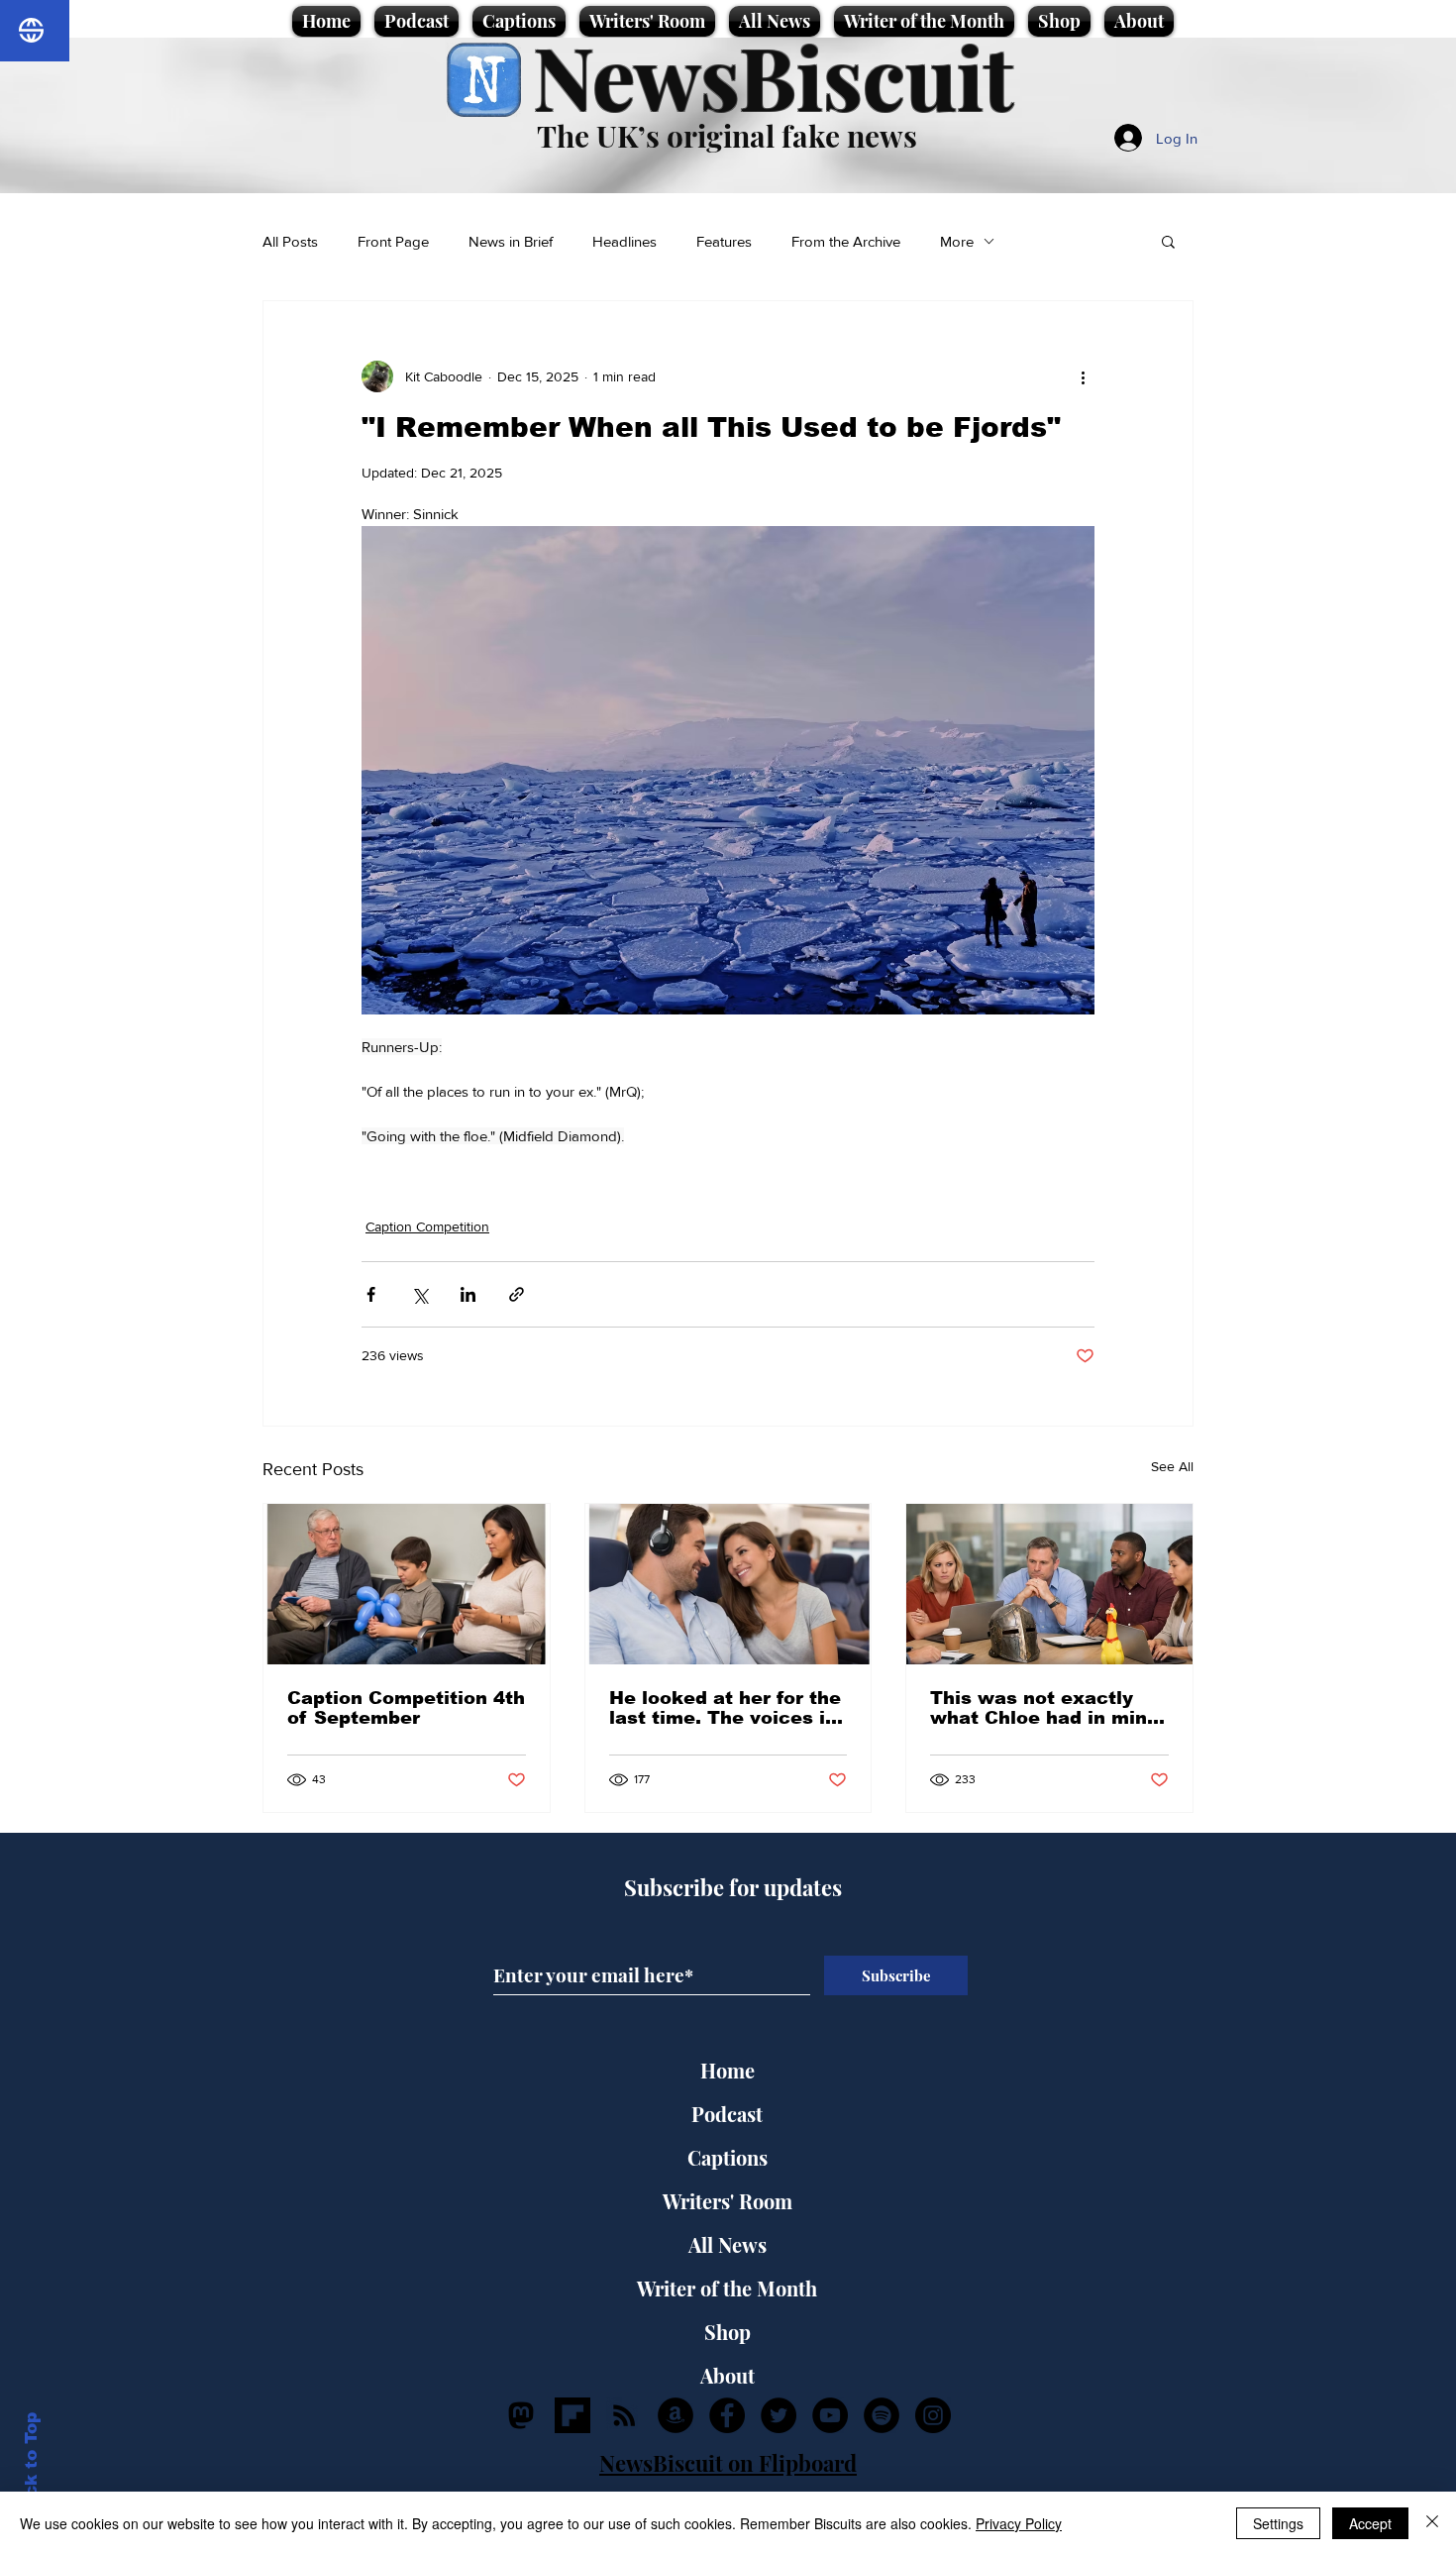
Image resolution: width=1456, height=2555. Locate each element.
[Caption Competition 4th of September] (407, 1584)
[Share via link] (517, 1294)
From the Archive (846, 241)
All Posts (290, 241)
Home (728, 2070)
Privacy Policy (1019, 2523)
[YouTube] (830, 2415)
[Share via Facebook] (371, 1294)
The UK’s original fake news (727, 136)
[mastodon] (521, 2415)
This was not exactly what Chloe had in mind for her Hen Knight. (1044, 1708)
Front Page (393, 241)
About (728, 2375)
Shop (728, 2332)
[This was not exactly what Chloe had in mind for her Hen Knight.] (1049, 1584)
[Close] (1432, 2523)
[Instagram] (933, 2415)
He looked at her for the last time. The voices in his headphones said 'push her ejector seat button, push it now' (725, 1708)
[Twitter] (779, 2415)
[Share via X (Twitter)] (419, 1294)
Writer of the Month (727, 2288)
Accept (1370, 2523)
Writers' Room (728, 2201)
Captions (728, 2157)
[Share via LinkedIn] (468, 1294)
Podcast (727, 2114)
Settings (1278, 2523)
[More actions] (1083, 376)
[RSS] (624, 2415)
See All (1172, 1466)
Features (724, 241)
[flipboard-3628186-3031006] (572, 2415)
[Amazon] (676, 2415)
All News (728, 2244)
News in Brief (511, 241)
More (957, 241)
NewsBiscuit (773, 76)
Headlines (624, 241)
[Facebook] (727, 2415)
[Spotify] (882, 2415)
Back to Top (31, 2466)
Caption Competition (427, 1226)
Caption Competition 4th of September (406, 1708)
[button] (1168, 241)
